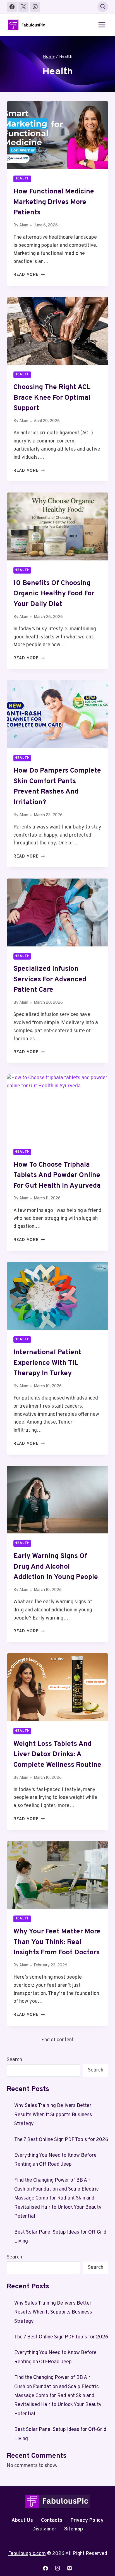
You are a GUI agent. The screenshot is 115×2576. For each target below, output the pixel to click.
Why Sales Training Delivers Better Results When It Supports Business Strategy (53, 2115)
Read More (29, 275)
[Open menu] (102, 25)
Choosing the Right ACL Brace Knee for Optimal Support (52, 398)
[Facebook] (12, 7)
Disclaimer (44, 2529)
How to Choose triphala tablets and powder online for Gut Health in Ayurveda (57, 1175)
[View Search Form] (103, 7)
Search (14, 2060)
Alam (24, 225)
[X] (23, 7)
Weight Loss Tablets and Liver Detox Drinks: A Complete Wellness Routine (57, 1755)
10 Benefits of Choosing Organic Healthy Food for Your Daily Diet (54, 594)
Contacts (52, 2521)
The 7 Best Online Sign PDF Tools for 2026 (61, 2140)
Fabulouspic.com (27, 2554)
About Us (22, 2521)
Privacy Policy (87, 2521)
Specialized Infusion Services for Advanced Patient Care (50, 980)
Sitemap (74, 2529)
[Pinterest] (70, 2568)
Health (22, 179)
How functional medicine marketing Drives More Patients (54, 202)
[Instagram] (35, 7)
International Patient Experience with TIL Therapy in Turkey (47, 1363)
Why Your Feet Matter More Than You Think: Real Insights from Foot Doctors (57, 1942)
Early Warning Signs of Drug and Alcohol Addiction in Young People (56, 1567)
